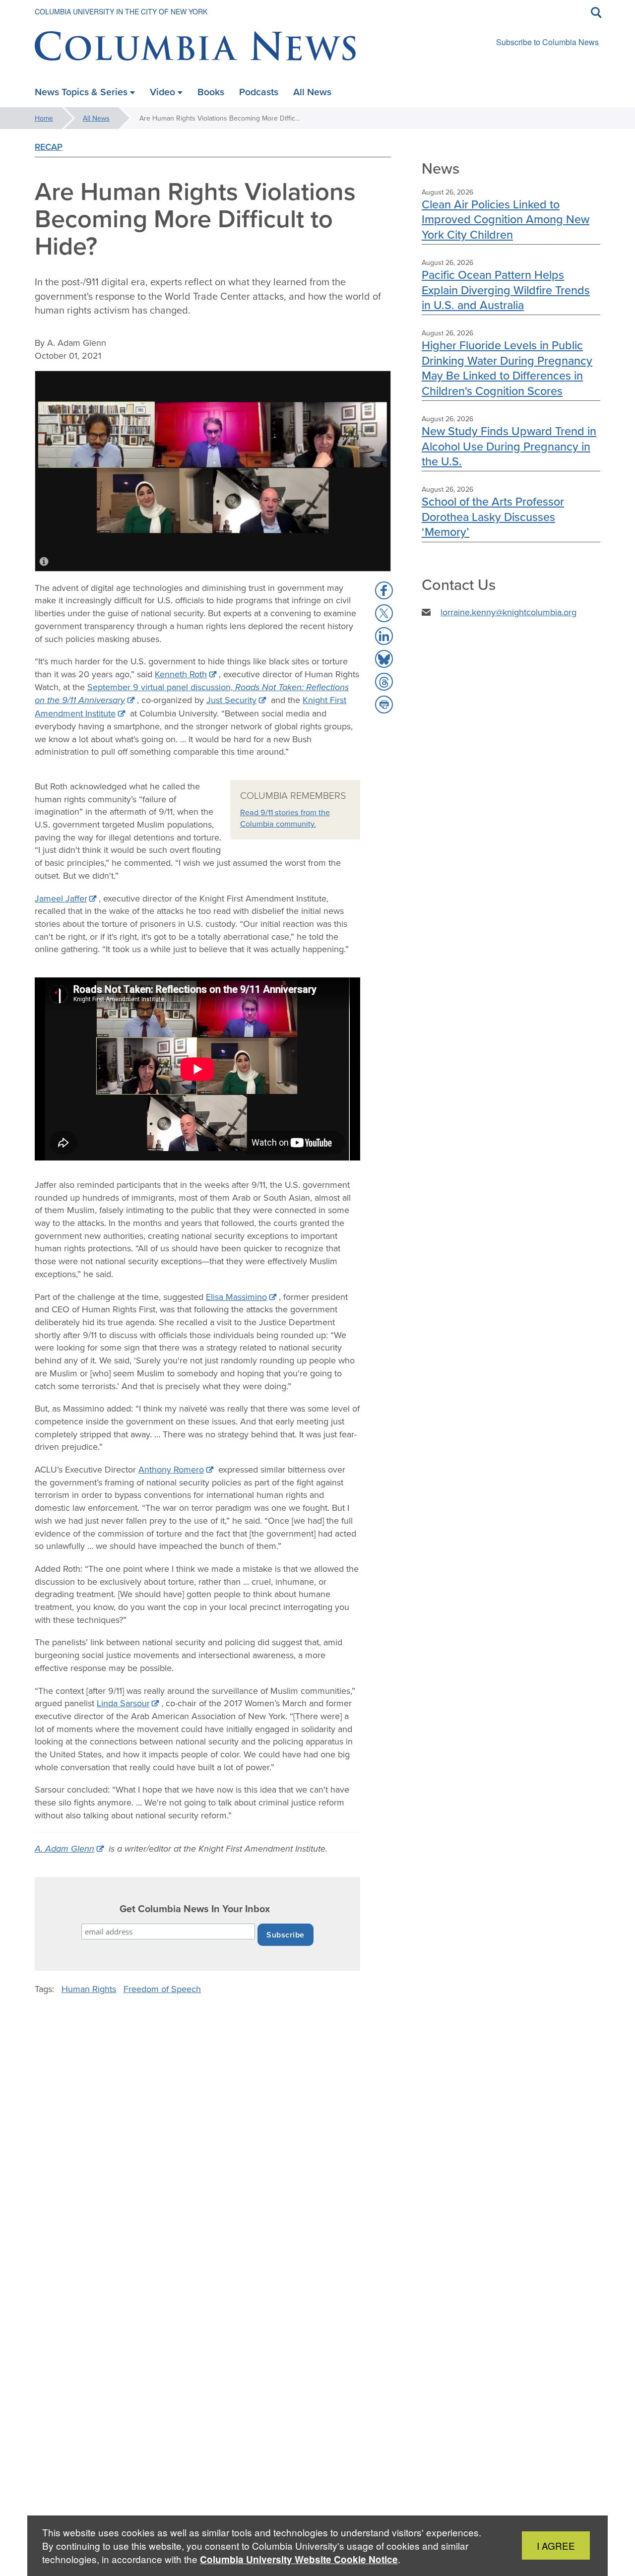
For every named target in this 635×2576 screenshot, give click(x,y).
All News (96, 118)
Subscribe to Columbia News (547, 42)
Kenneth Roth (181, 674)
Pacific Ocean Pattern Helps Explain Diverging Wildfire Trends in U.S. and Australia (506, 290)
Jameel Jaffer (61, 898)
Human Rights (89, 1989)
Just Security (231, 700)
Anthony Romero (171, 1469)
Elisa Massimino (236, 1297)
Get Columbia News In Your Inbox (195, 1909)
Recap (49, 147)
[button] (384, 590)
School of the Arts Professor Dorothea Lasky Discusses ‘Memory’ (493, 516)
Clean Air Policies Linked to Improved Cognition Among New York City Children (506, 219)
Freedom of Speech (162, 1989)
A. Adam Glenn (64, 1849)
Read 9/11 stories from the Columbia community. (285, 818)
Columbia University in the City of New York (121, 11)
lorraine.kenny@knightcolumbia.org (508, 612)
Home (44, 118)
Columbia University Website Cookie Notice (299, 2559)
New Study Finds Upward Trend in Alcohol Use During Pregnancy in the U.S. (509, 446)
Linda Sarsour (123, 1703)
